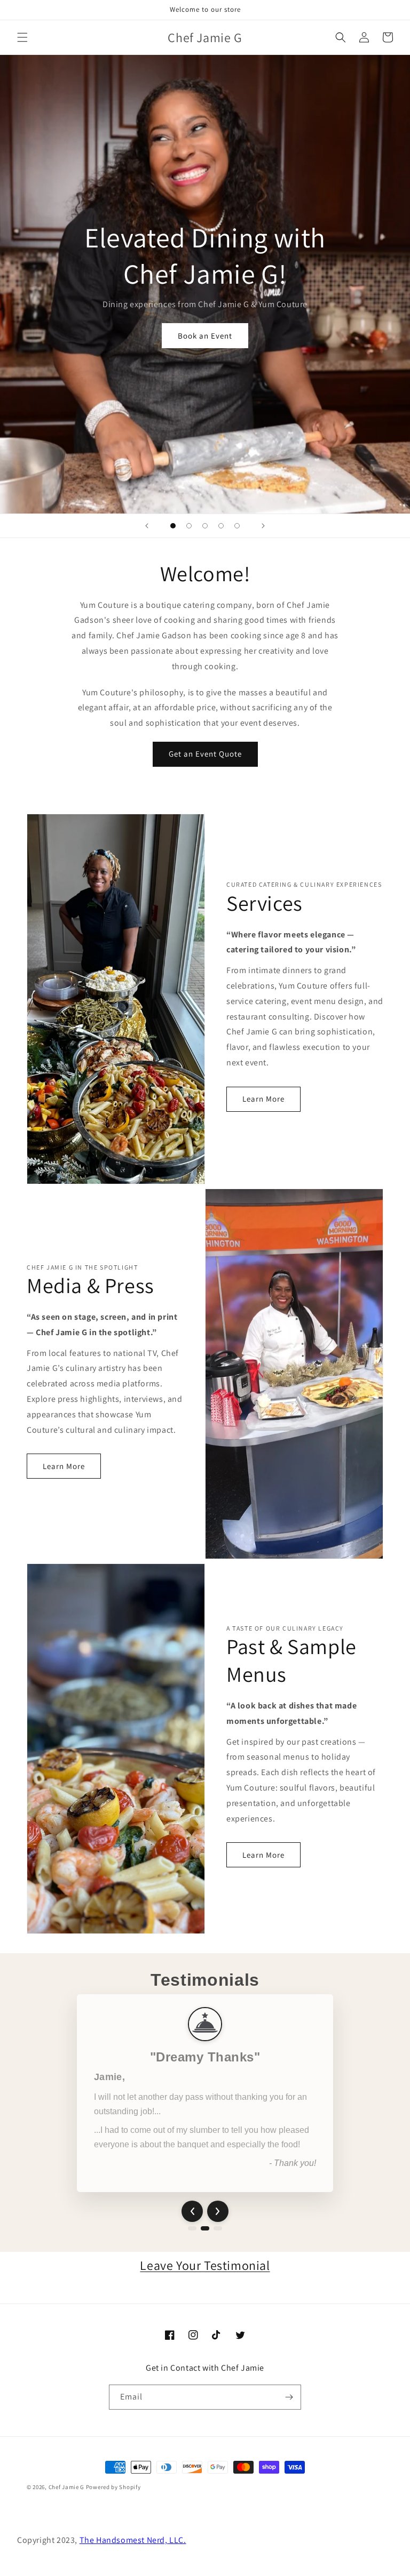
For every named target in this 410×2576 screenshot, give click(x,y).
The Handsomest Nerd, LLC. (133, 2540)
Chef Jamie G (66, 2487)
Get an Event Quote (205, 754)
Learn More (263, 1099)
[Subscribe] (289, 2397)
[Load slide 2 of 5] (189, 526)
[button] (22, 37)
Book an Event (205, 336)
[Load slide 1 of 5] (173, 526)
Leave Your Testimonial (205, 2265)
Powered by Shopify (113, 2487)
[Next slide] (263, 526)
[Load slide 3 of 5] (205, 526)
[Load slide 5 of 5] (237, 526)
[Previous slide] (147, 526)
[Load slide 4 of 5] (221, 526)
